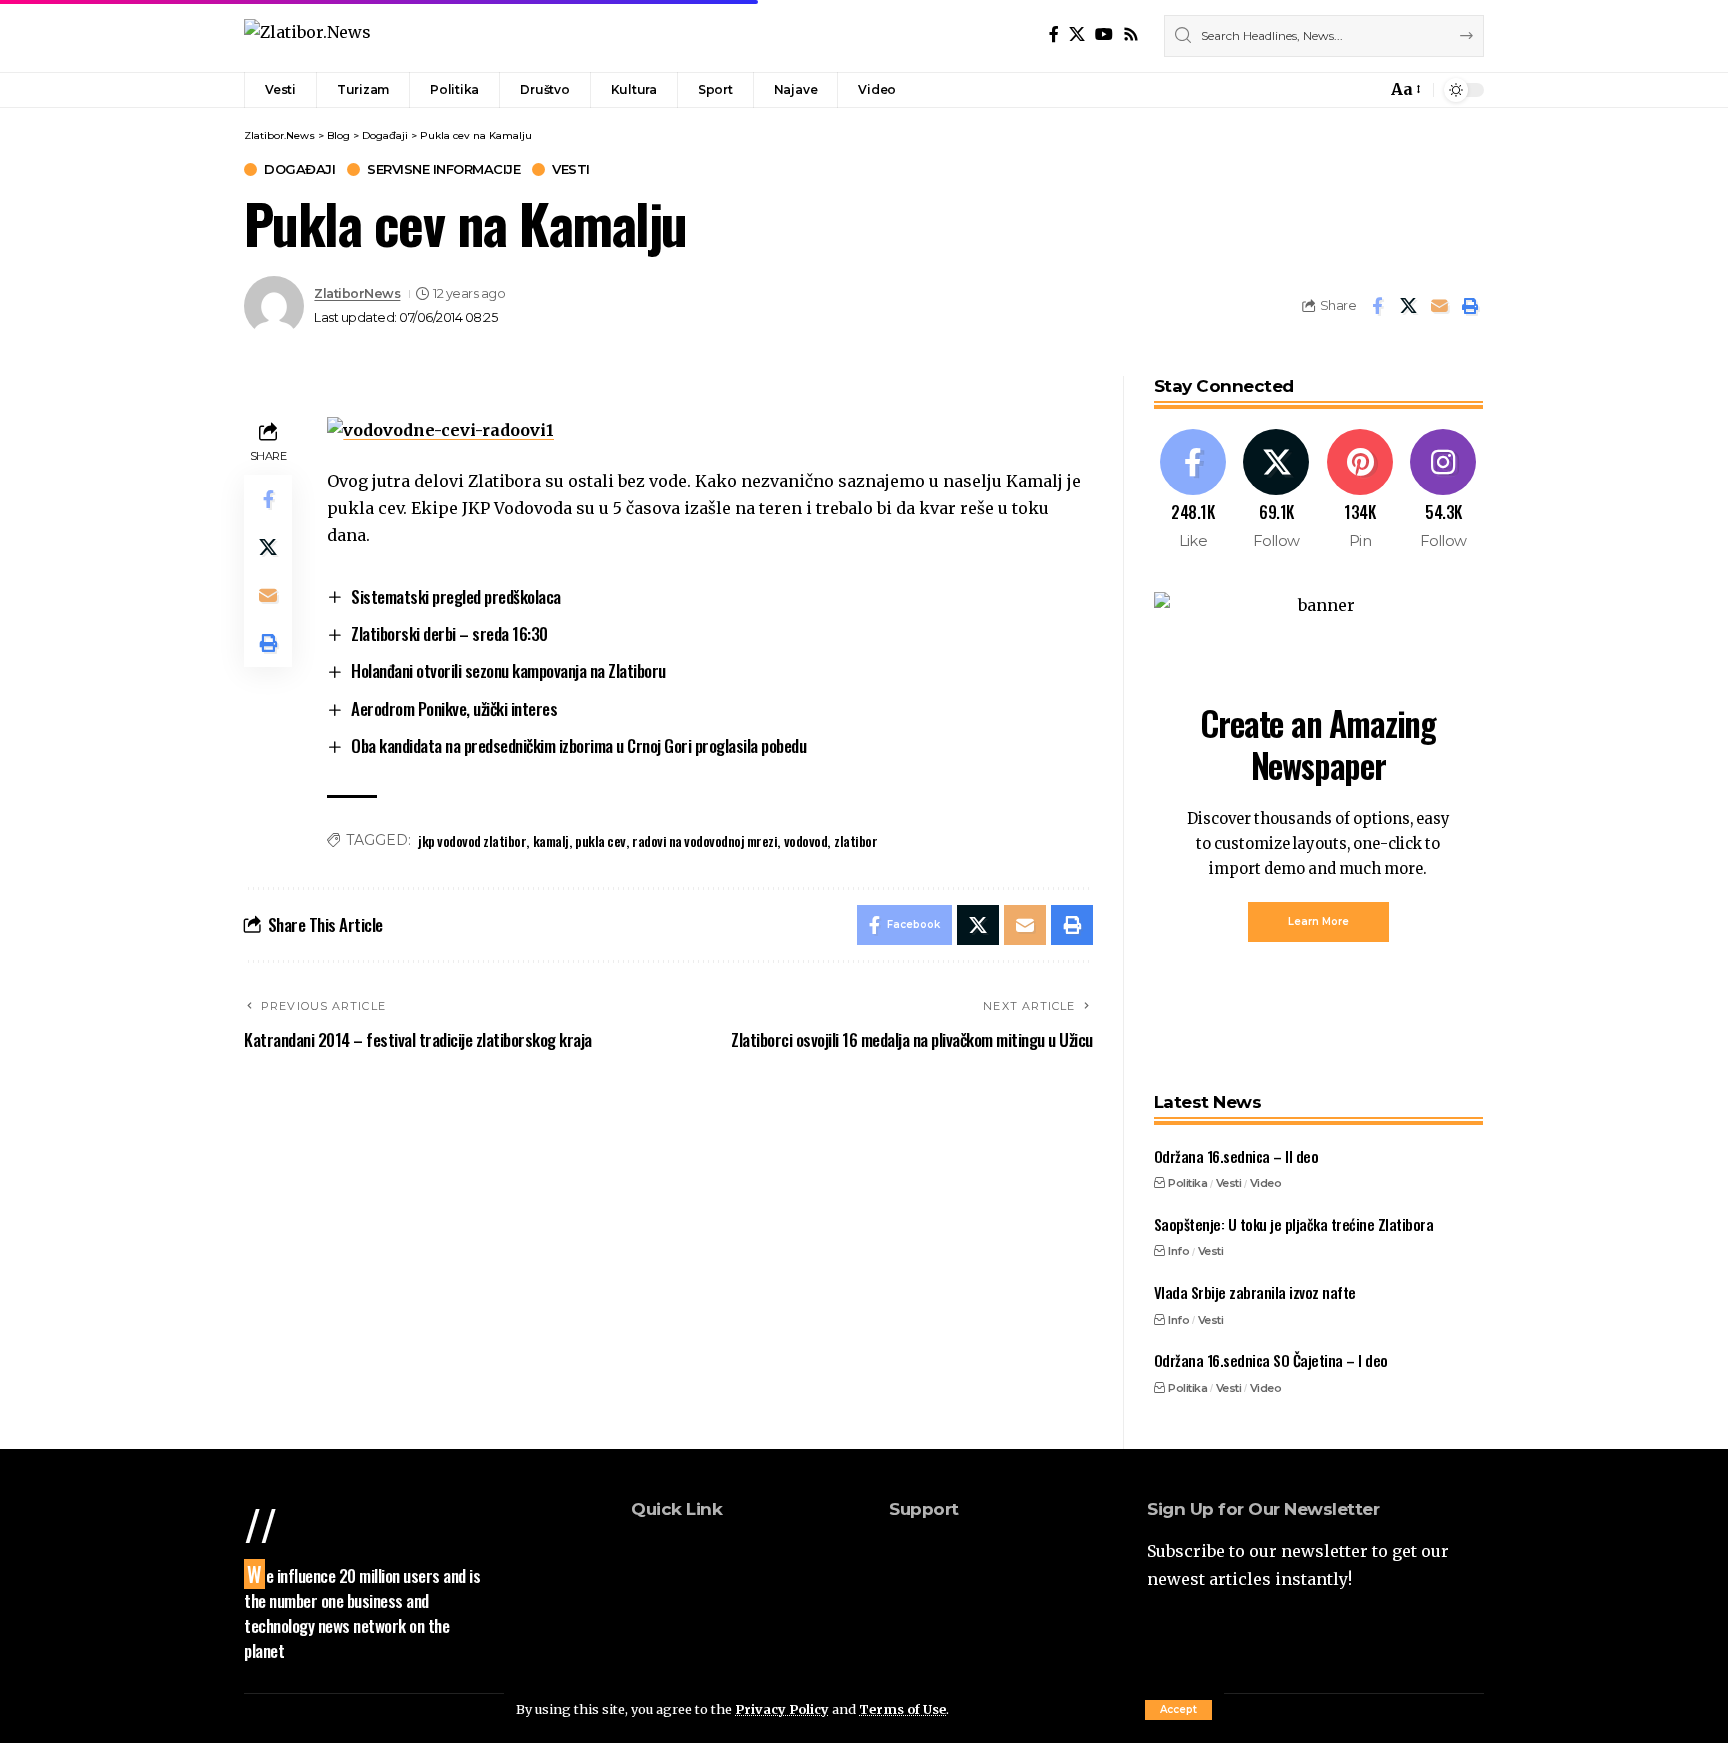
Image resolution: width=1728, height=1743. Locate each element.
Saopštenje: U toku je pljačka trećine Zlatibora (1294, 1224)
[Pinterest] (1360, 490)
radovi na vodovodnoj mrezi (704, 840)
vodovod (806, 840)
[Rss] (1131, 34)
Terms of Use (902, 1709)
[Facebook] (1054, 34)
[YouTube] (1104, 34)
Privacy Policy (782, 1709)
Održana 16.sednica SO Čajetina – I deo (1271, 1360)
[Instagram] (1443, 490)
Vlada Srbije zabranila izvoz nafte (1255, 1292)
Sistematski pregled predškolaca (456, 596)
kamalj (551, 840)
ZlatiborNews (357, 293)
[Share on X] (1408, 306)
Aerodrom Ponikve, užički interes (454, 708)
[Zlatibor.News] (307, 35)
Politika (1187, 1183)
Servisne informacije (443, 169)
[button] (1178, 1710)
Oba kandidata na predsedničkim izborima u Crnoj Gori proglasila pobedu (578, 745)
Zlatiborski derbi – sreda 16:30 (449, 633)
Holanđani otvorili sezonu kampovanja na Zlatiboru (508, 670)
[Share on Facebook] (1377, 306)
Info (1178, 1251)
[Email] (1439, 306)
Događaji (299, 169)
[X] (1077, 34)
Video (1266, 1183)
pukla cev (600, 840)
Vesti (571, 169)
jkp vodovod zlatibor (472, 840)
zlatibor (855, 840)
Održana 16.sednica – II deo (1236, 1156)
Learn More (1318, 921)
